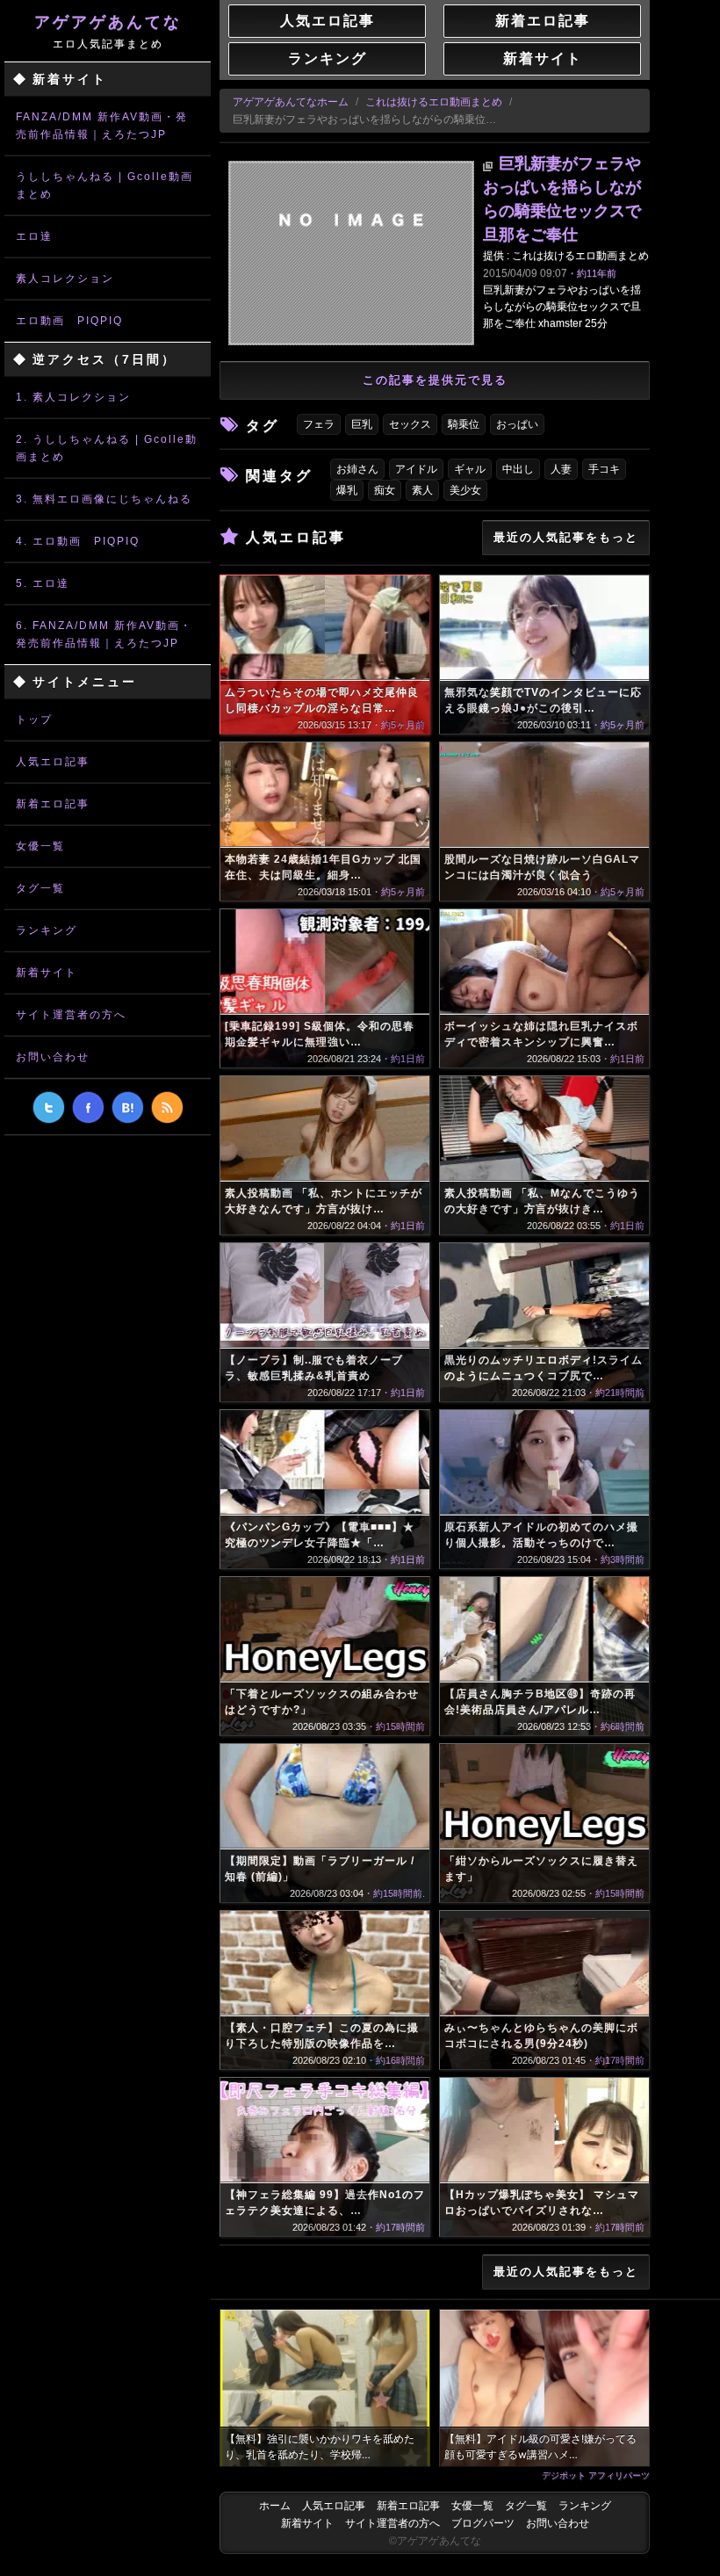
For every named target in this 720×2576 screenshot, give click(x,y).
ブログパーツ (483, 2523)
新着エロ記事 (53, 804)
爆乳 (347, 490)
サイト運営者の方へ (71, 1015)
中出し (518, 469)
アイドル (416, 469)
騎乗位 (464, 424)
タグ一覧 (40, 888)
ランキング (47, 930)
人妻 (561, 469)
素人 (422, 490)
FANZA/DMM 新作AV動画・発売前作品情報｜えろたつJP (102, 126)
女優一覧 (40, 846)
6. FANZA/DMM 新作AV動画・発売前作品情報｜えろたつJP (104, 634)
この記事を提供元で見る (435, 380)
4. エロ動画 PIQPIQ (78, 541)
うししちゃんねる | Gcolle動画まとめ (104, 185)
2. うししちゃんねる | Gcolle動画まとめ (107, 448)
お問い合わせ (53, 1057)
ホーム (275, 2506)
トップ (34, 720)
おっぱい (517, 424)
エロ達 (34, 236)
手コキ (604, 469)
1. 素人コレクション (73, 397)
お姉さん (357, 469)
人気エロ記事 (53, 762)
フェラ (319, 424)
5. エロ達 (43, 583)
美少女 (465, 490)
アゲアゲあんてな (108, 32)
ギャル (470, 469)
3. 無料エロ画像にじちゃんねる (104, 499)
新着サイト (47, 973)
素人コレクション (65, 279)
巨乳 (362, 424)
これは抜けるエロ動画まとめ (434, 102)
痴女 (385, 490)
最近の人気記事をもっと (566, 537)
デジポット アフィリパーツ (596, 2475)
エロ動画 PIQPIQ (69, 321)
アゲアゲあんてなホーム (291, 102)
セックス (410, 424)
